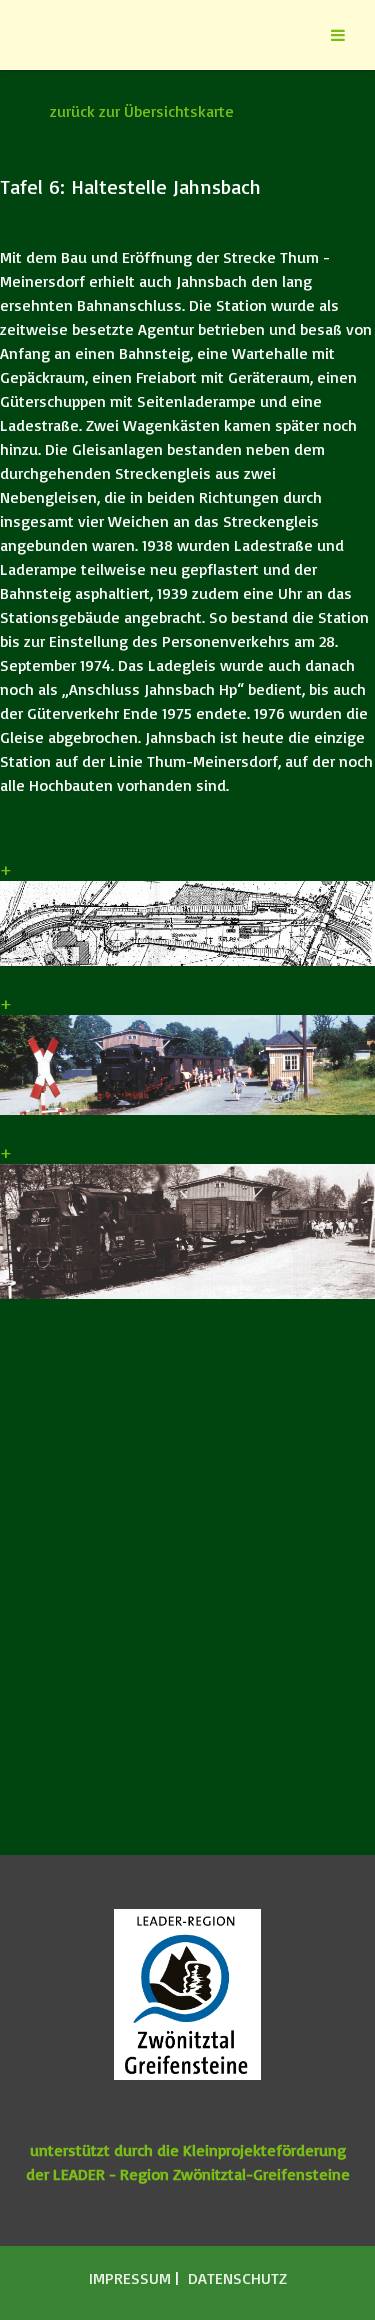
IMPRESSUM (132, 2278)
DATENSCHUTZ (237, 2278)
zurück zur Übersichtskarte (142, 111)
